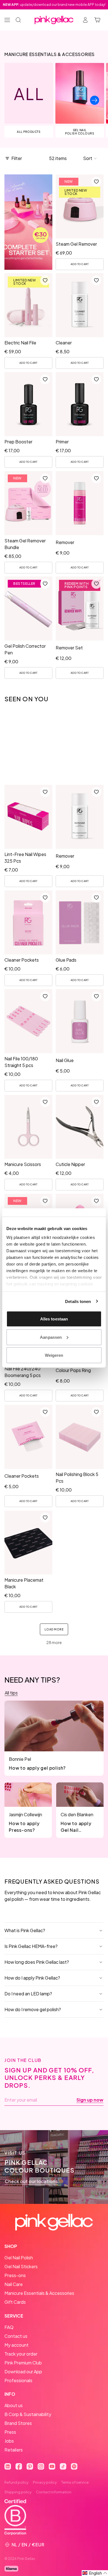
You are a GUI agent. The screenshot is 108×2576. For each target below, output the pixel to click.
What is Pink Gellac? (25, 1930)
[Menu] (7, 20)
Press (10, 2432)
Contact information (54, 2492)
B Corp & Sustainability (28, 2414)
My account (16, 2345)
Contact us (16, 2336)
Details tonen (78, 1301)
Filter (17, 158)
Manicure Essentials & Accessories (39, 2293)
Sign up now (90, 2100)
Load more (54, 1629)
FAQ (9, 2327)
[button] (90, 158)
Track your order (21, 2354)
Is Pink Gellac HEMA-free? (31, 1946)
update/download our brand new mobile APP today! (54, 5)
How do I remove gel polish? (33, 2009)
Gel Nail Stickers (21, 2266)
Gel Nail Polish (19, 2258)
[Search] (18, 20)
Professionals (18, 2380)
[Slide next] (95, 100)
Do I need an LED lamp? (28, 1994)
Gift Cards (15, 2302)
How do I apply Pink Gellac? (32, 1978)
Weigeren (54, 1355)
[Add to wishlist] (96, 182)
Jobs (9, 2441)
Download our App (23, 2372)
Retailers (14, 2450)
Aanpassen (51, 1337)
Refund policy (16, 2482)
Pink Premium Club (23, 2363)
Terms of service (75, 2482)
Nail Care (14, 2284)
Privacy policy (45, 2482)
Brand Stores (18, 2423)
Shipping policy (18, 2492)
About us (14, 2405)
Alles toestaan (54, 1319)
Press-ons (15, 2275)
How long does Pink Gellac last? (37, 1962)
